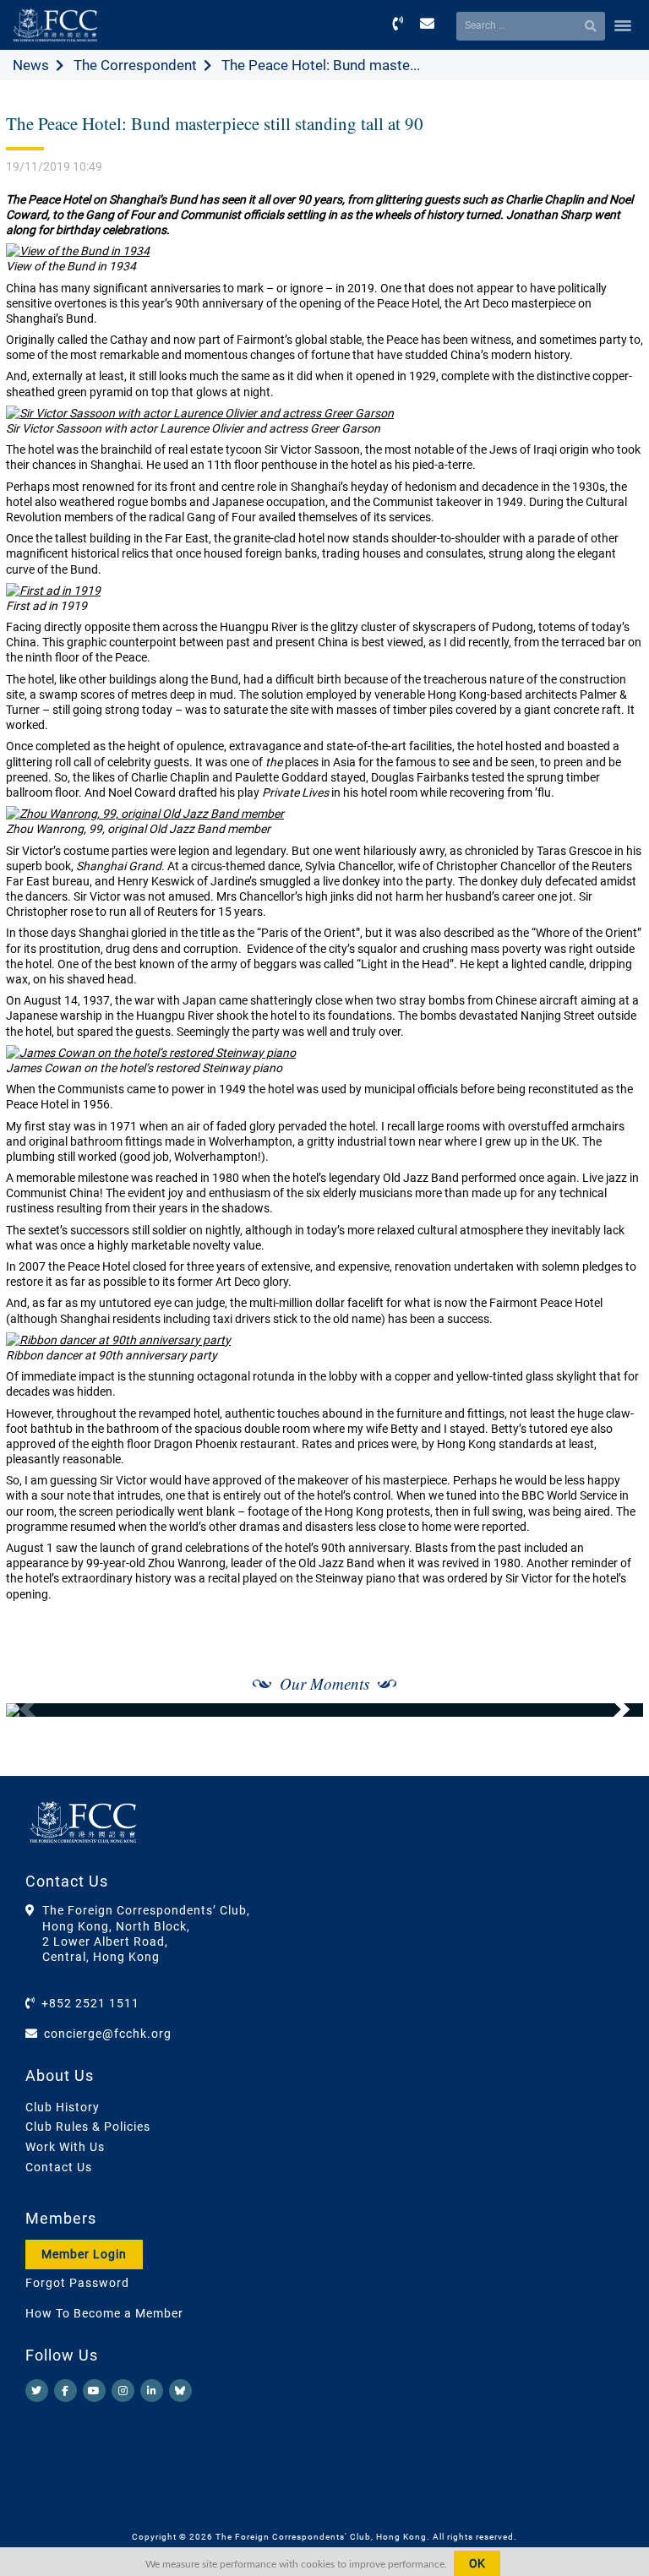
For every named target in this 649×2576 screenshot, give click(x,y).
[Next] (612, 1710)
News (31, 65)
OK (477, 2563)
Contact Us (59, 2167)
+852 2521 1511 (90, 2003)
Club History (63, 2107)
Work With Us (65, 2147)
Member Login (84, 2254)
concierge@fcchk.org (108, 2034)
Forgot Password (77, 2283)
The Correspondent (135, 65)
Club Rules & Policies (88, 2127)
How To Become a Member (104, 2313)
